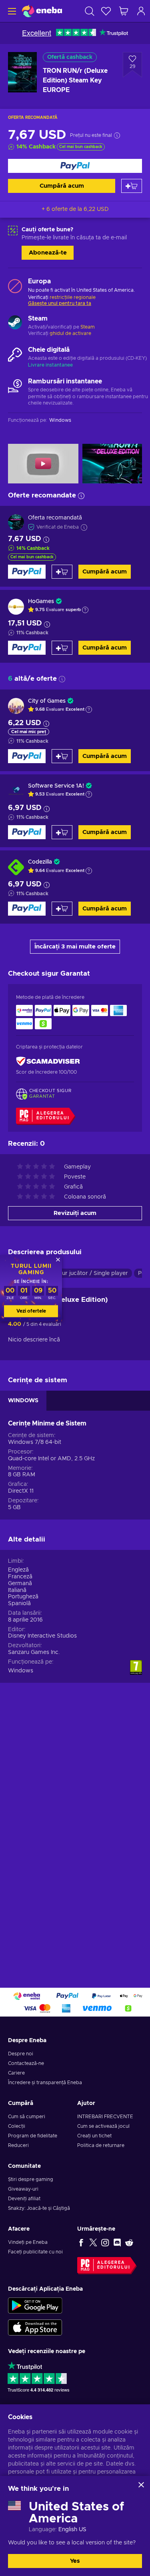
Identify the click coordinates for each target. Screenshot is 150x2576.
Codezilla (40, 862)
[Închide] (141, 2485)
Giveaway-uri (23, 2189)
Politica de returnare (101, 2145)
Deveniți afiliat (24, 2199)
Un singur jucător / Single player (85, 1273)
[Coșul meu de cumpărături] (124, 11)
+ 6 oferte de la (75, 209)
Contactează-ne (26, 2063)
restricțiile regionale (73, 297)
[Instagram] (105, 2242)
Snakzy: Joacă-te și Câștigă (39, 2208)
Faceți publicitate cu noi (35, 2252)
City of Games (47, 701)
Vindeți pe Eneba (28, 2242)
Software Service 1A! (56, 786)
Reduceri (18, 2145)
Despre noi (21, 2054)
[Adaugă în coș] (132, 186)
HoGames (41, 601)
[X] (93, 2242)
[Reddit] (129, 2242)
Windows (21, 1671)
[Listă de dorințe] (106, 11)
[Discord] (117, 2242)
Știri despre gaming (31, 2179)
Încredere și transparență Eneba (45, 2083)
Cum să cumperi (27, 2117)
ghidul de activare (70, 333)
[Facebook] (81, 2242)
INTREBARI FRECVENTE (105, 2117)
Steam (88, 327)
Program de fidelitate (33, 2136)
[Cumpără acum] (75, 166)
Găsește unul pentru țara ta (60, 303)
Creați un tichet (94, 2136)
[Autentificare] (141, 11)
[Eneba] (42, 11)
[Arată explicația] (85, 610)
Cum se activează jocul (103, 2126)
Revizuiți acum (75, 1213)
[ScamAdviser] (48, 1061)
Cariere (16, 2073)
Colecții (17, 2126)
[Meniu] (11, 11)
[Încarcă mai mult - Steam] (15, 323)
